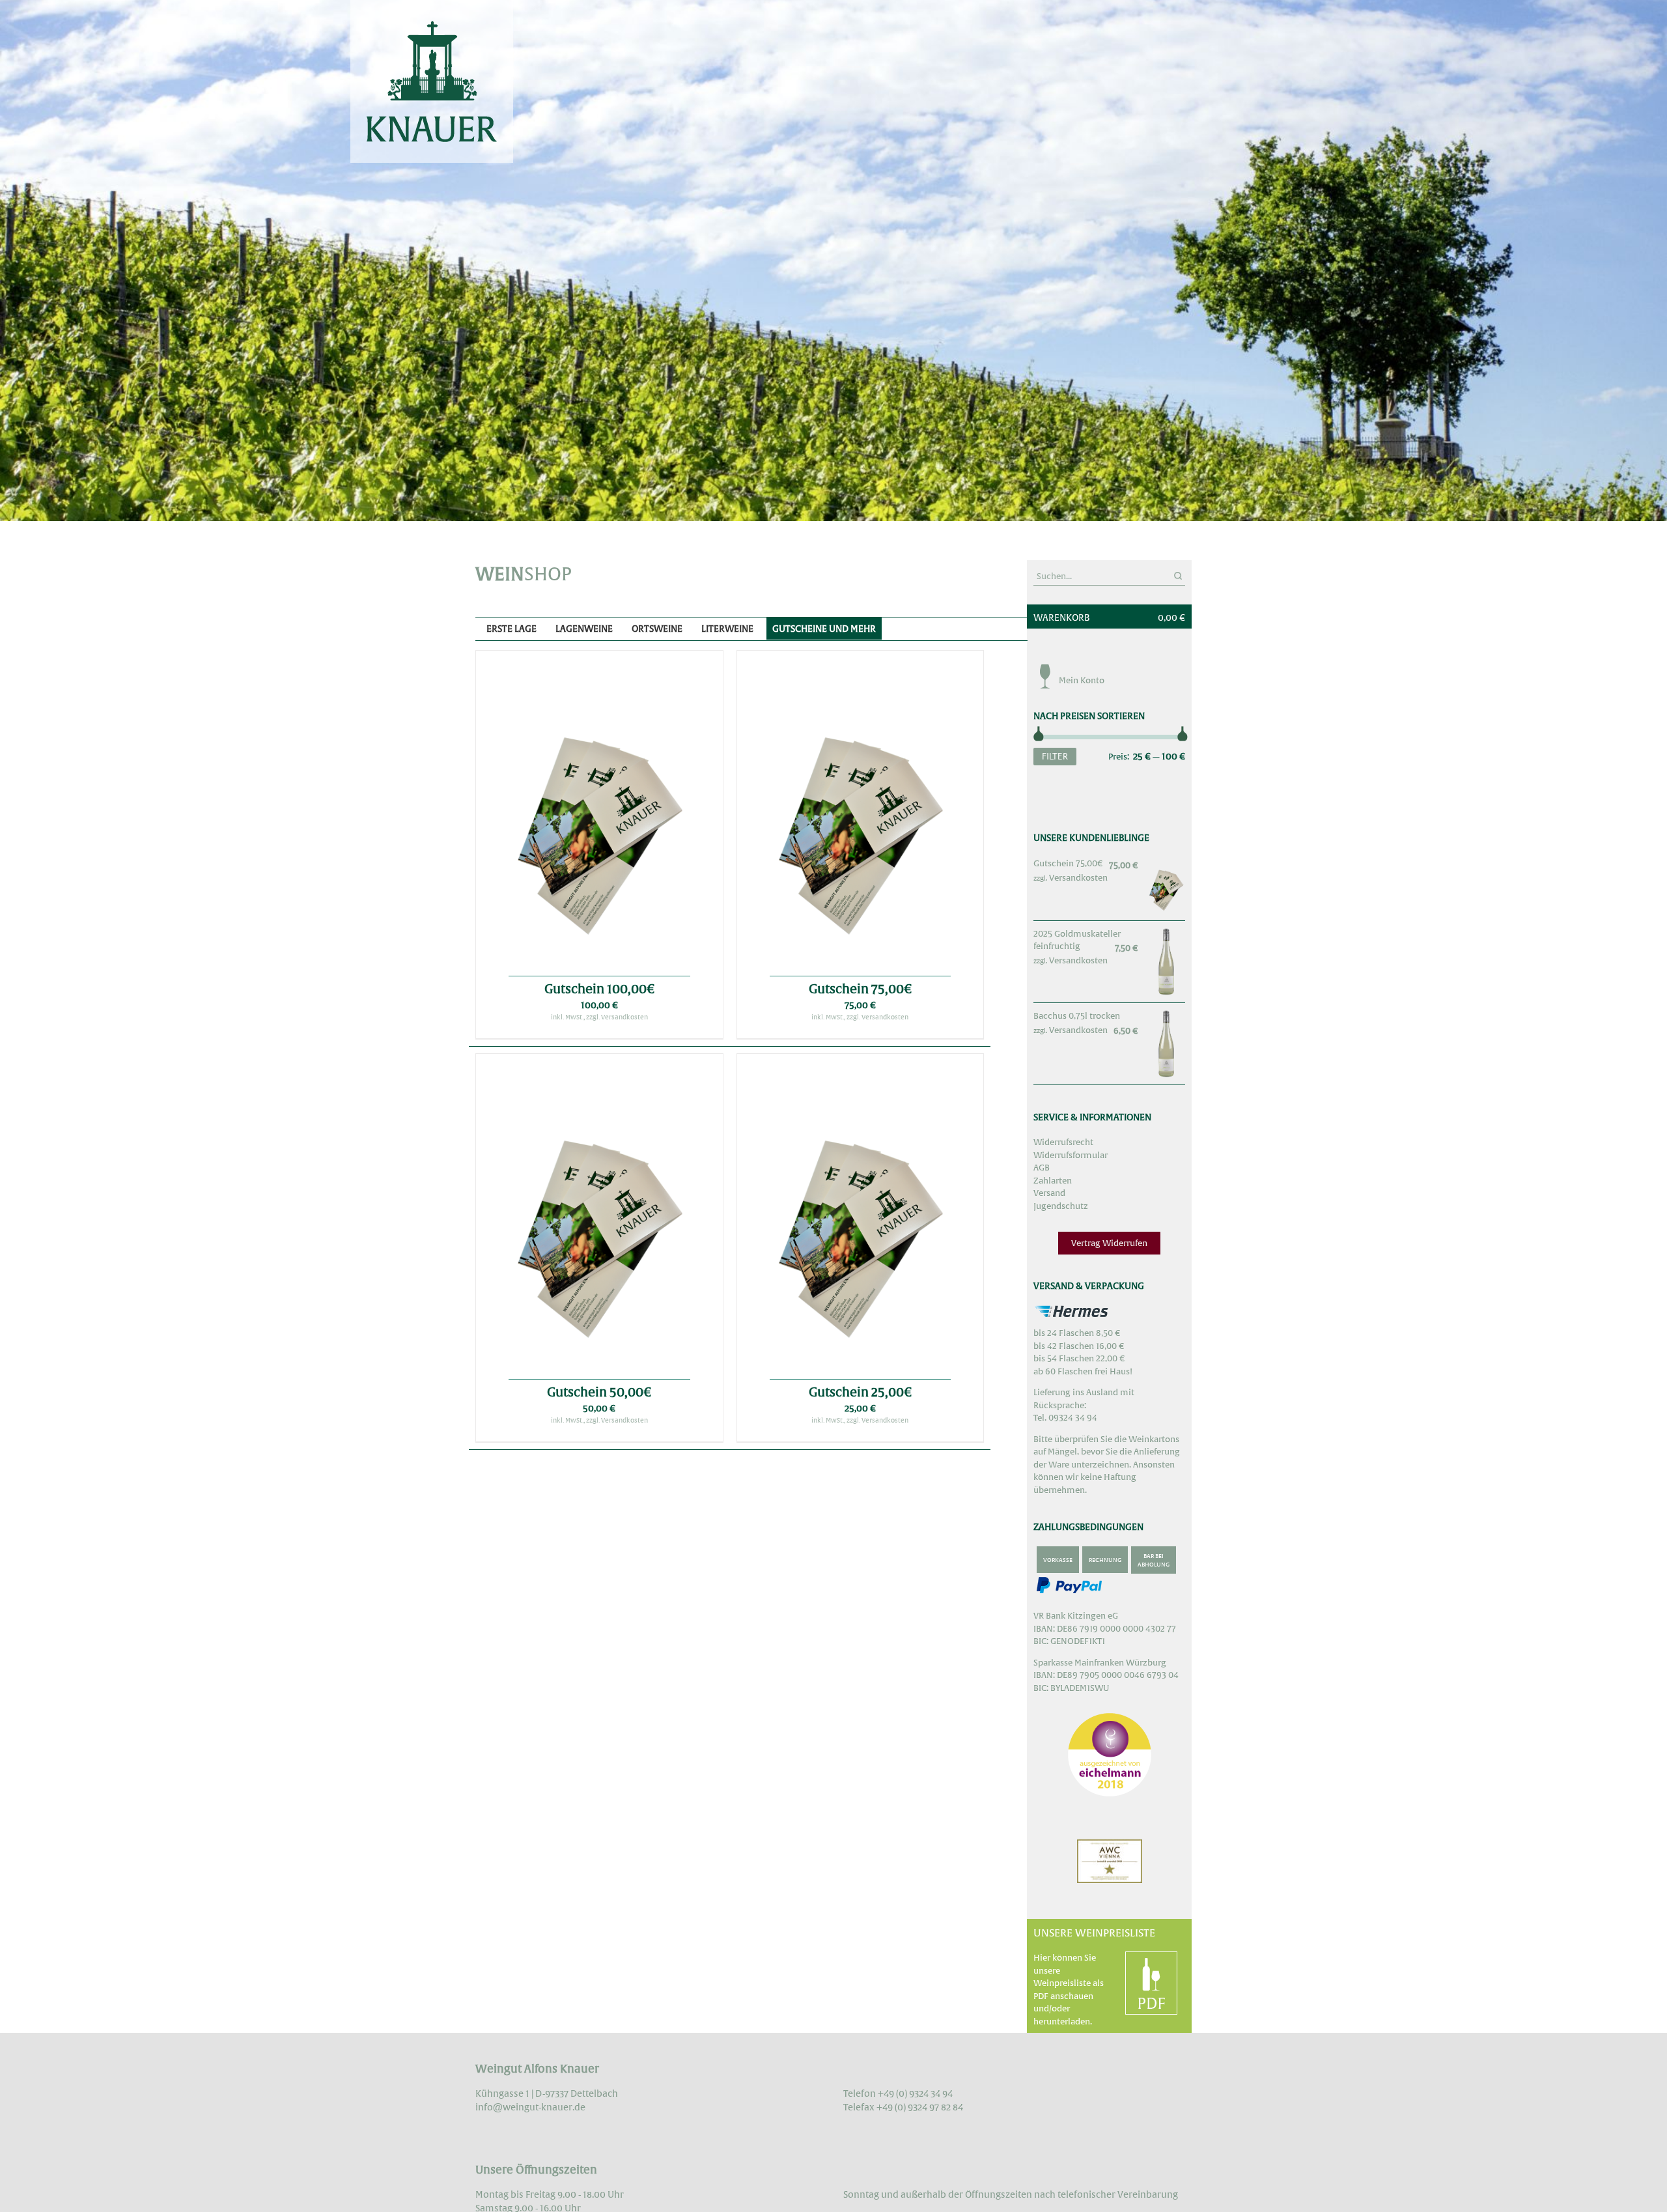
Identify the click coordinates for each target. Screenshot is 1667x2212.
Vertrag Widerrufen (1109, 1243)
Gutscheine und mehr (824, 629)
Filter (1055, 756)
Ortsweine (657, 629)
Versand (1049, 1193)
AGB (1042, 1168)
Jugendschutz (1061, 1206)
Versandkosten (1078, 878)
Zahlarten (1053, 1181)
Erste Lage (511, 629)
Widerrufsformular (1071, 1155)
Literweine (727, 629)
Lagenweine (584, 629)
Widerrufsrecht (1063, 1142)
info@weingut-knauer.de (530, 2107)
